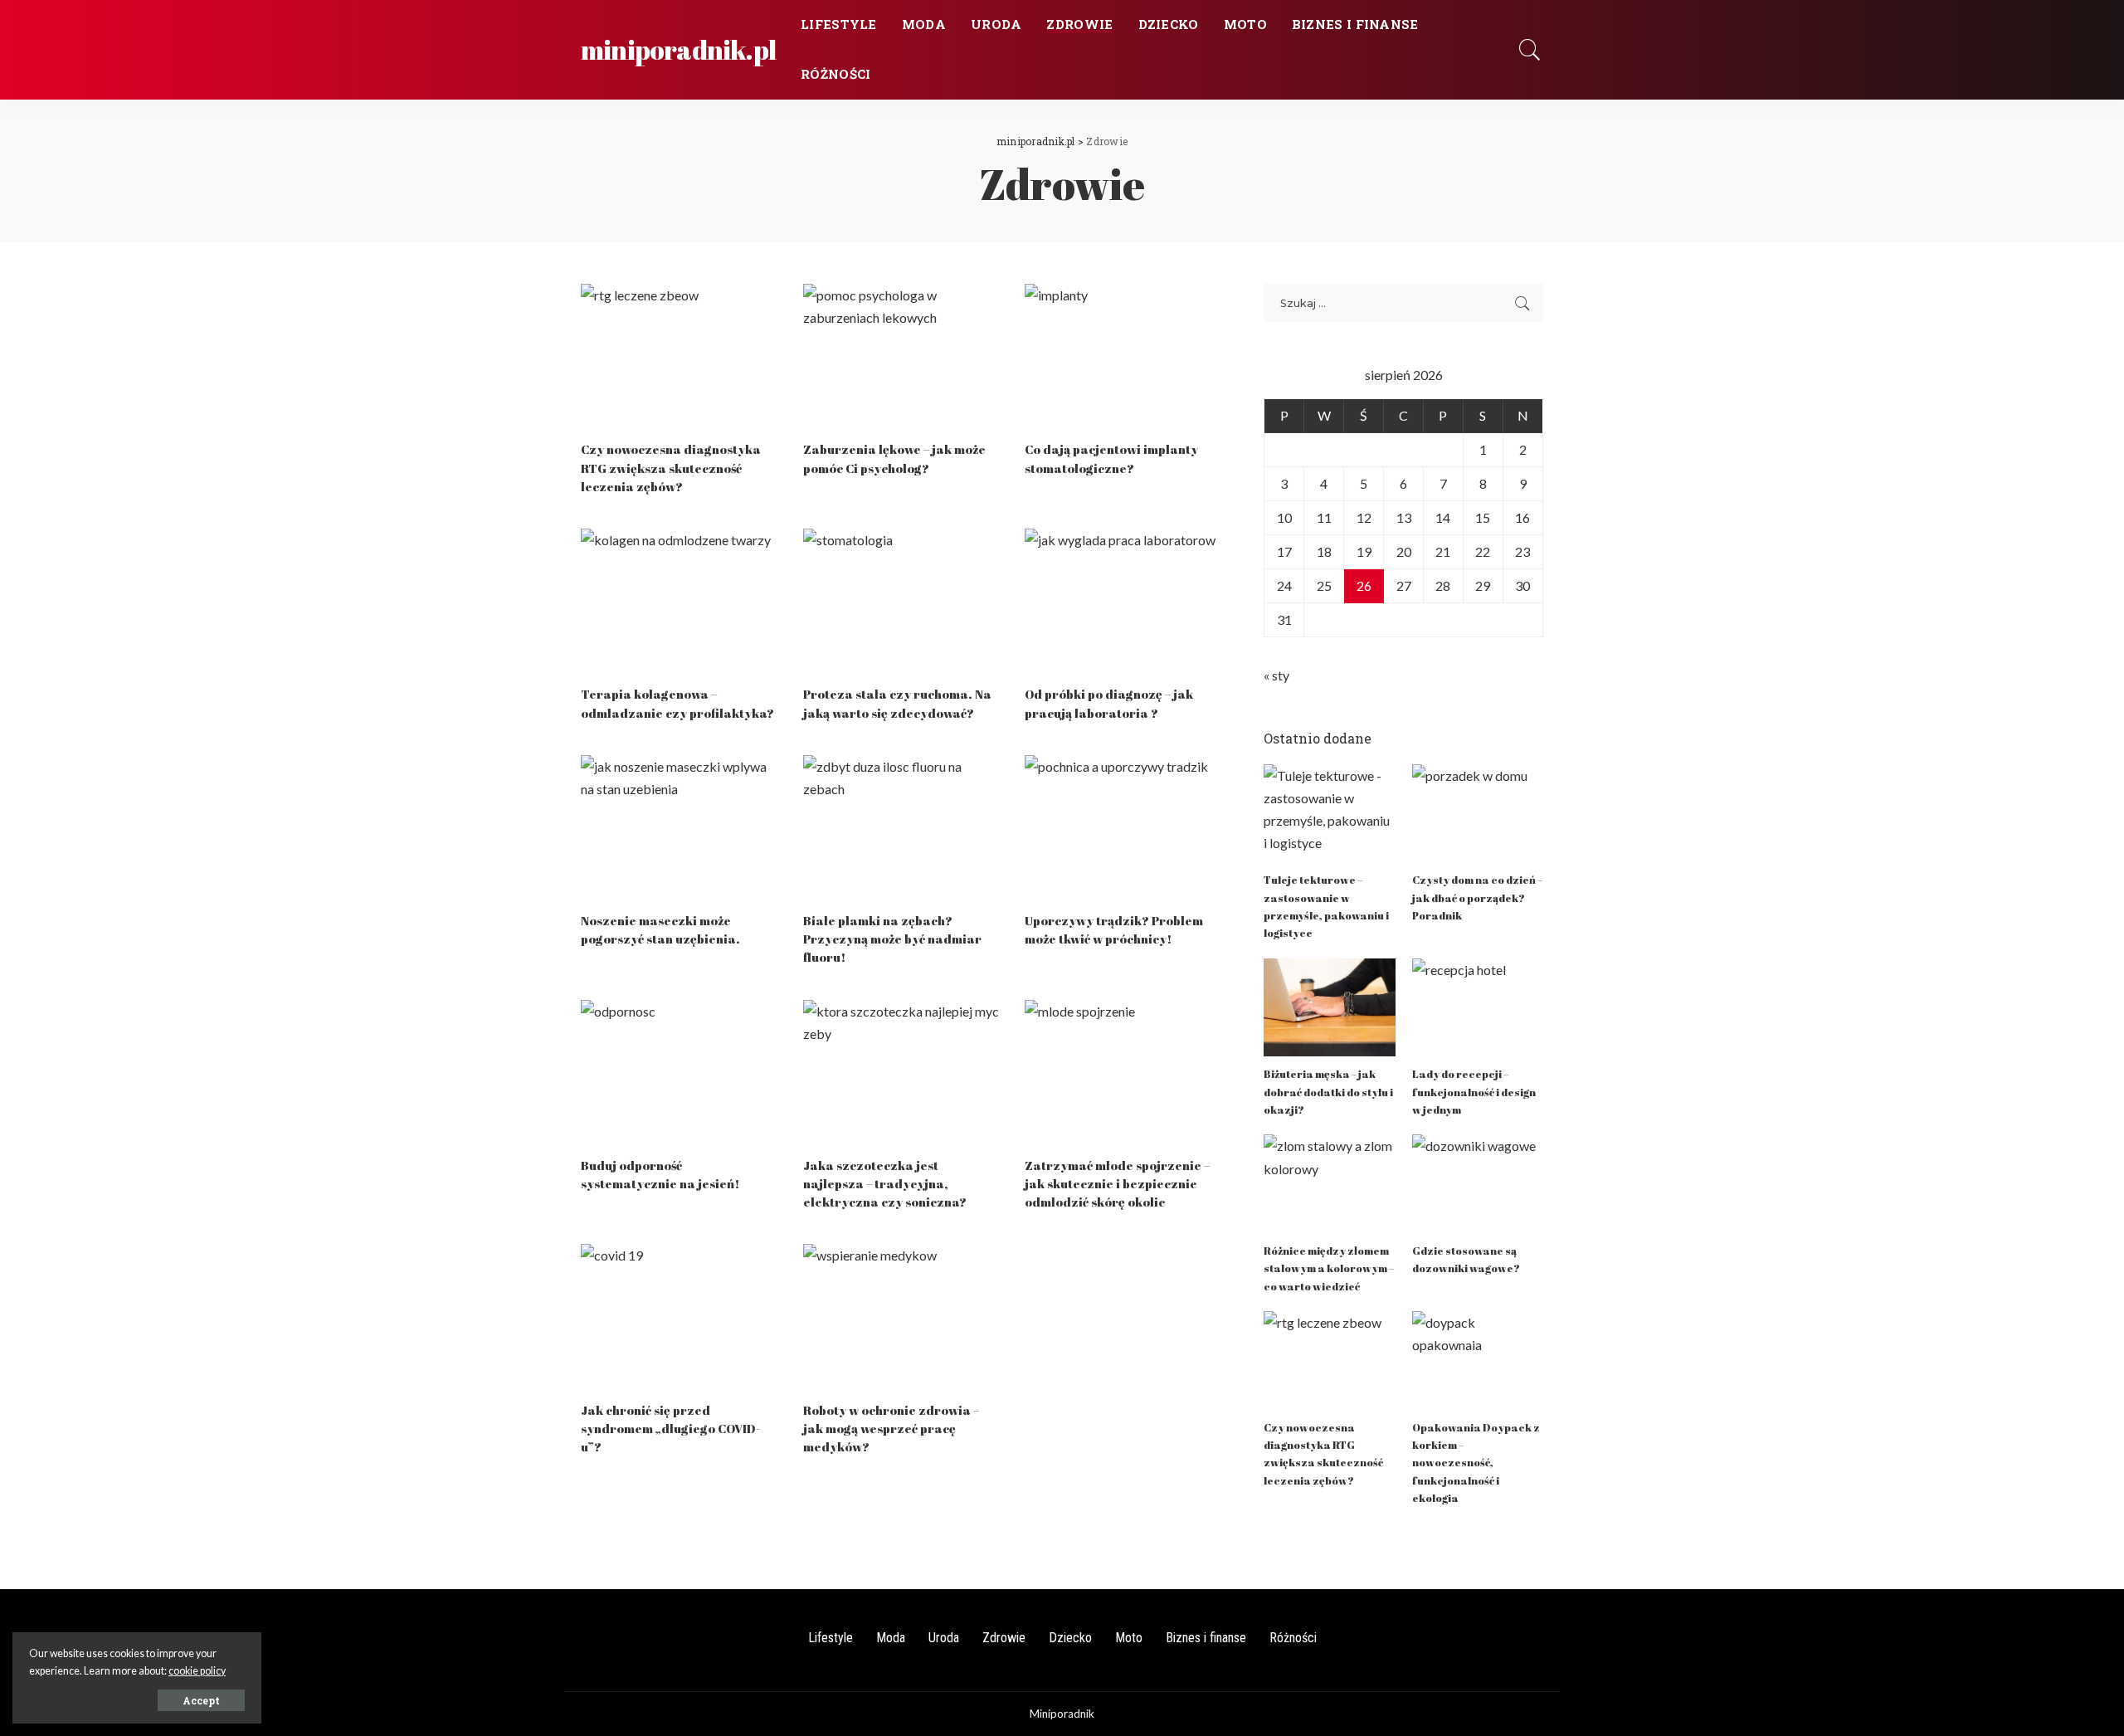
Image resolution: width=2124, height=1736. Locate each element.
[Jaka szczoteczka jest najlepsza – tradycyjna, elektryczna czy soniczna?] (902, 1074)
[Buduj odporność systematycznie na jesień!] (680, 1074)
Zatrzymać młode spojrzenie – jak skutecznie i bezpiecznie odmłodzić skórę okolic (1117, 1183)
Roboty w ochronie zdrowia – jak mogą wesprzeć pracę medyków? (891, 1428)
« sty (1276, 675)
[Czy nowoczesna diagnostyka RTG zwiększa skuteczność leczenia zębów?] (680, 358)
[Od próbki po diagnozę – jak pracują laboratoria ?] (1123, 602)
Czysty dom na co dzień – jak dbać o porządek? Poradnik (1477, 897)
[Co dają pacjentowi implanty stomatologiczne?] (1123, 358)
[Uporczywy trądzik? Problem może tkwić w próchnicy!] (1123, 829)
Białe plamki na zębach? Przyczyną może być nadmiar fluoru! (892, 939)
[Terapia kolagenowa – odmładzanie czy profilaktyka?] (680, 602)
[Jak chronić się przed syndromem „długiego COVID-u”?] (680, 1318)
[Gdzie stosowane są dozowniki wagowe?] (1478, 1184)
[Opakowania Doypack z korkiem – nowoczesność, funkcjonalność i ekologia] (1478, 1361)
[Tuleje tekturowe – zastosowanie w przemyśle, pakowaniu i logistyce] (1329, 814)
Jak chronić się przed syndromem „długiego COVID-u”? (670, 1428)
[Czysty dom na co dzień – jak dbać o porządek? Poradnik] (1478, 814)
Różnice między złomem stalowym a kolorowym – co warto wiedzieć (1329, 1268)
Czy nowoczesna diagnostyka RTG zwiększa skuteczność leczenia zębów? (671, 467)
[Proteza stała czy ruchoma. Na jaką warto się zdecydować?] (902, 602)
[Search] (1530, 50)
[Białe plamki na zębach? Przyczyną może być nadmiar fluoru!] (902, 829)
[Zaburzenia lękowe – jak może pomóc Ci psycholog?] (902, 358)
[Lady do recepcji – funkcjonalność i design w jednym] (1478, 1008)
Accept (201, 1700)
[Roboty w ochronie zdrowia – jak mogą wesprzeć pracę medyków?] (902, 1318)
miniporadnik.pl (678, 49)
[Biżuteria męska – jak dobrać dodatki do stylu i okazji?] (1329, 1008)
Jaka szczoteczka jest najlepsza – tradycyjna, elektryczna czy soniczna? (885, 1183)
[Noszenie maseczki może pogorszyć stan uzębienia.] (680, 829)
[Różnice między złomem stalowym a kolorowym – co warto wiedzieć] (1329, 1184)
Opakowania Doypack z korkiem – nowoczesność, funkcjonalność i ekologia (1476, 1463)
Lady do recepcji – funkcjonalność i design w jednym (1474, 1092)
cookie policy (197, 1671)
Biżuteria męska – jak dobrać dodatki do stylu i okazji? (1328, 1092)
